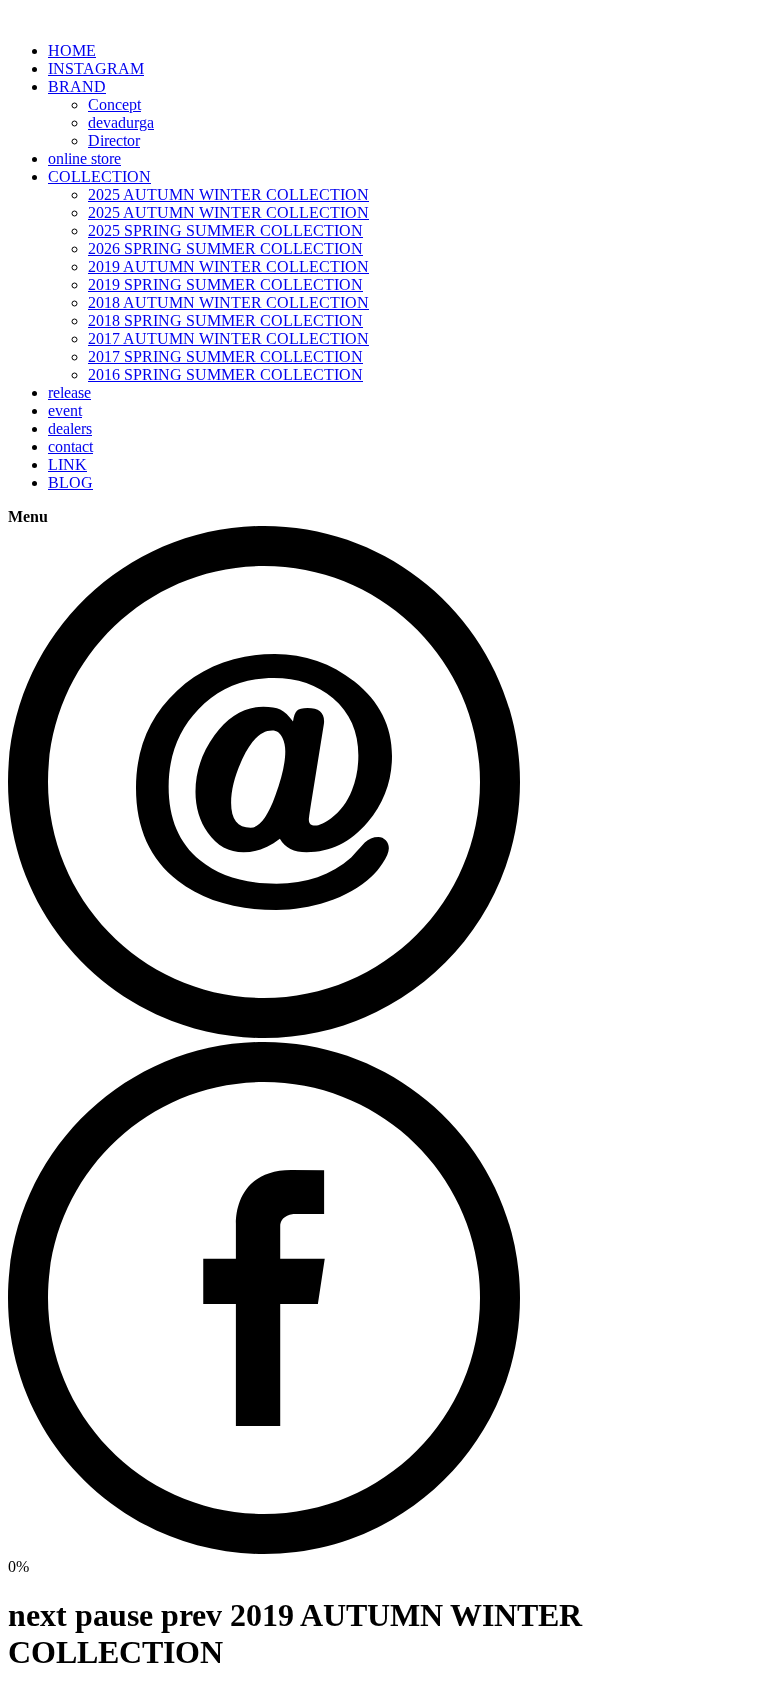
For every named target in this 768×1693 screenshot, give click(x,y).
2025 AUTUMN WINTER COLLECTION (228, 194)
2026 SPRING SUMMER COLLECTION (225, 248)
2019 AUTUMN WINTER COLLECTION (228, 266)
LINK (67, 464)
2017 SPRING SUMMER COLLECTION (225, 356)
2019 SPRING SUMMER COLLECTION (225, 284)
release (69, 392)
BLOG (70, 482)
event (65, 410)
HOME (72, 50)
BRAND (77, 86)
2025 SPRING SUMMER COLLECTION (225, 230)
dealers (70, 428)
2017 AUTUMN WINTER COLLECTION (228, 338)
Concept (114, 104)
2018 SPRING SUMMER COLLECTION (225, 320)
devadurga (121, 122)
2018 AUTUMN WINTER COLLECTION (228, 302)
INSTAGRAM (96, 68)
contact (70, 446)
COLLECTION (99, 176)
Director (114, 140)
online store (84, 158)
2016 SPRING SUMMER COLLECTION (225, 374)
